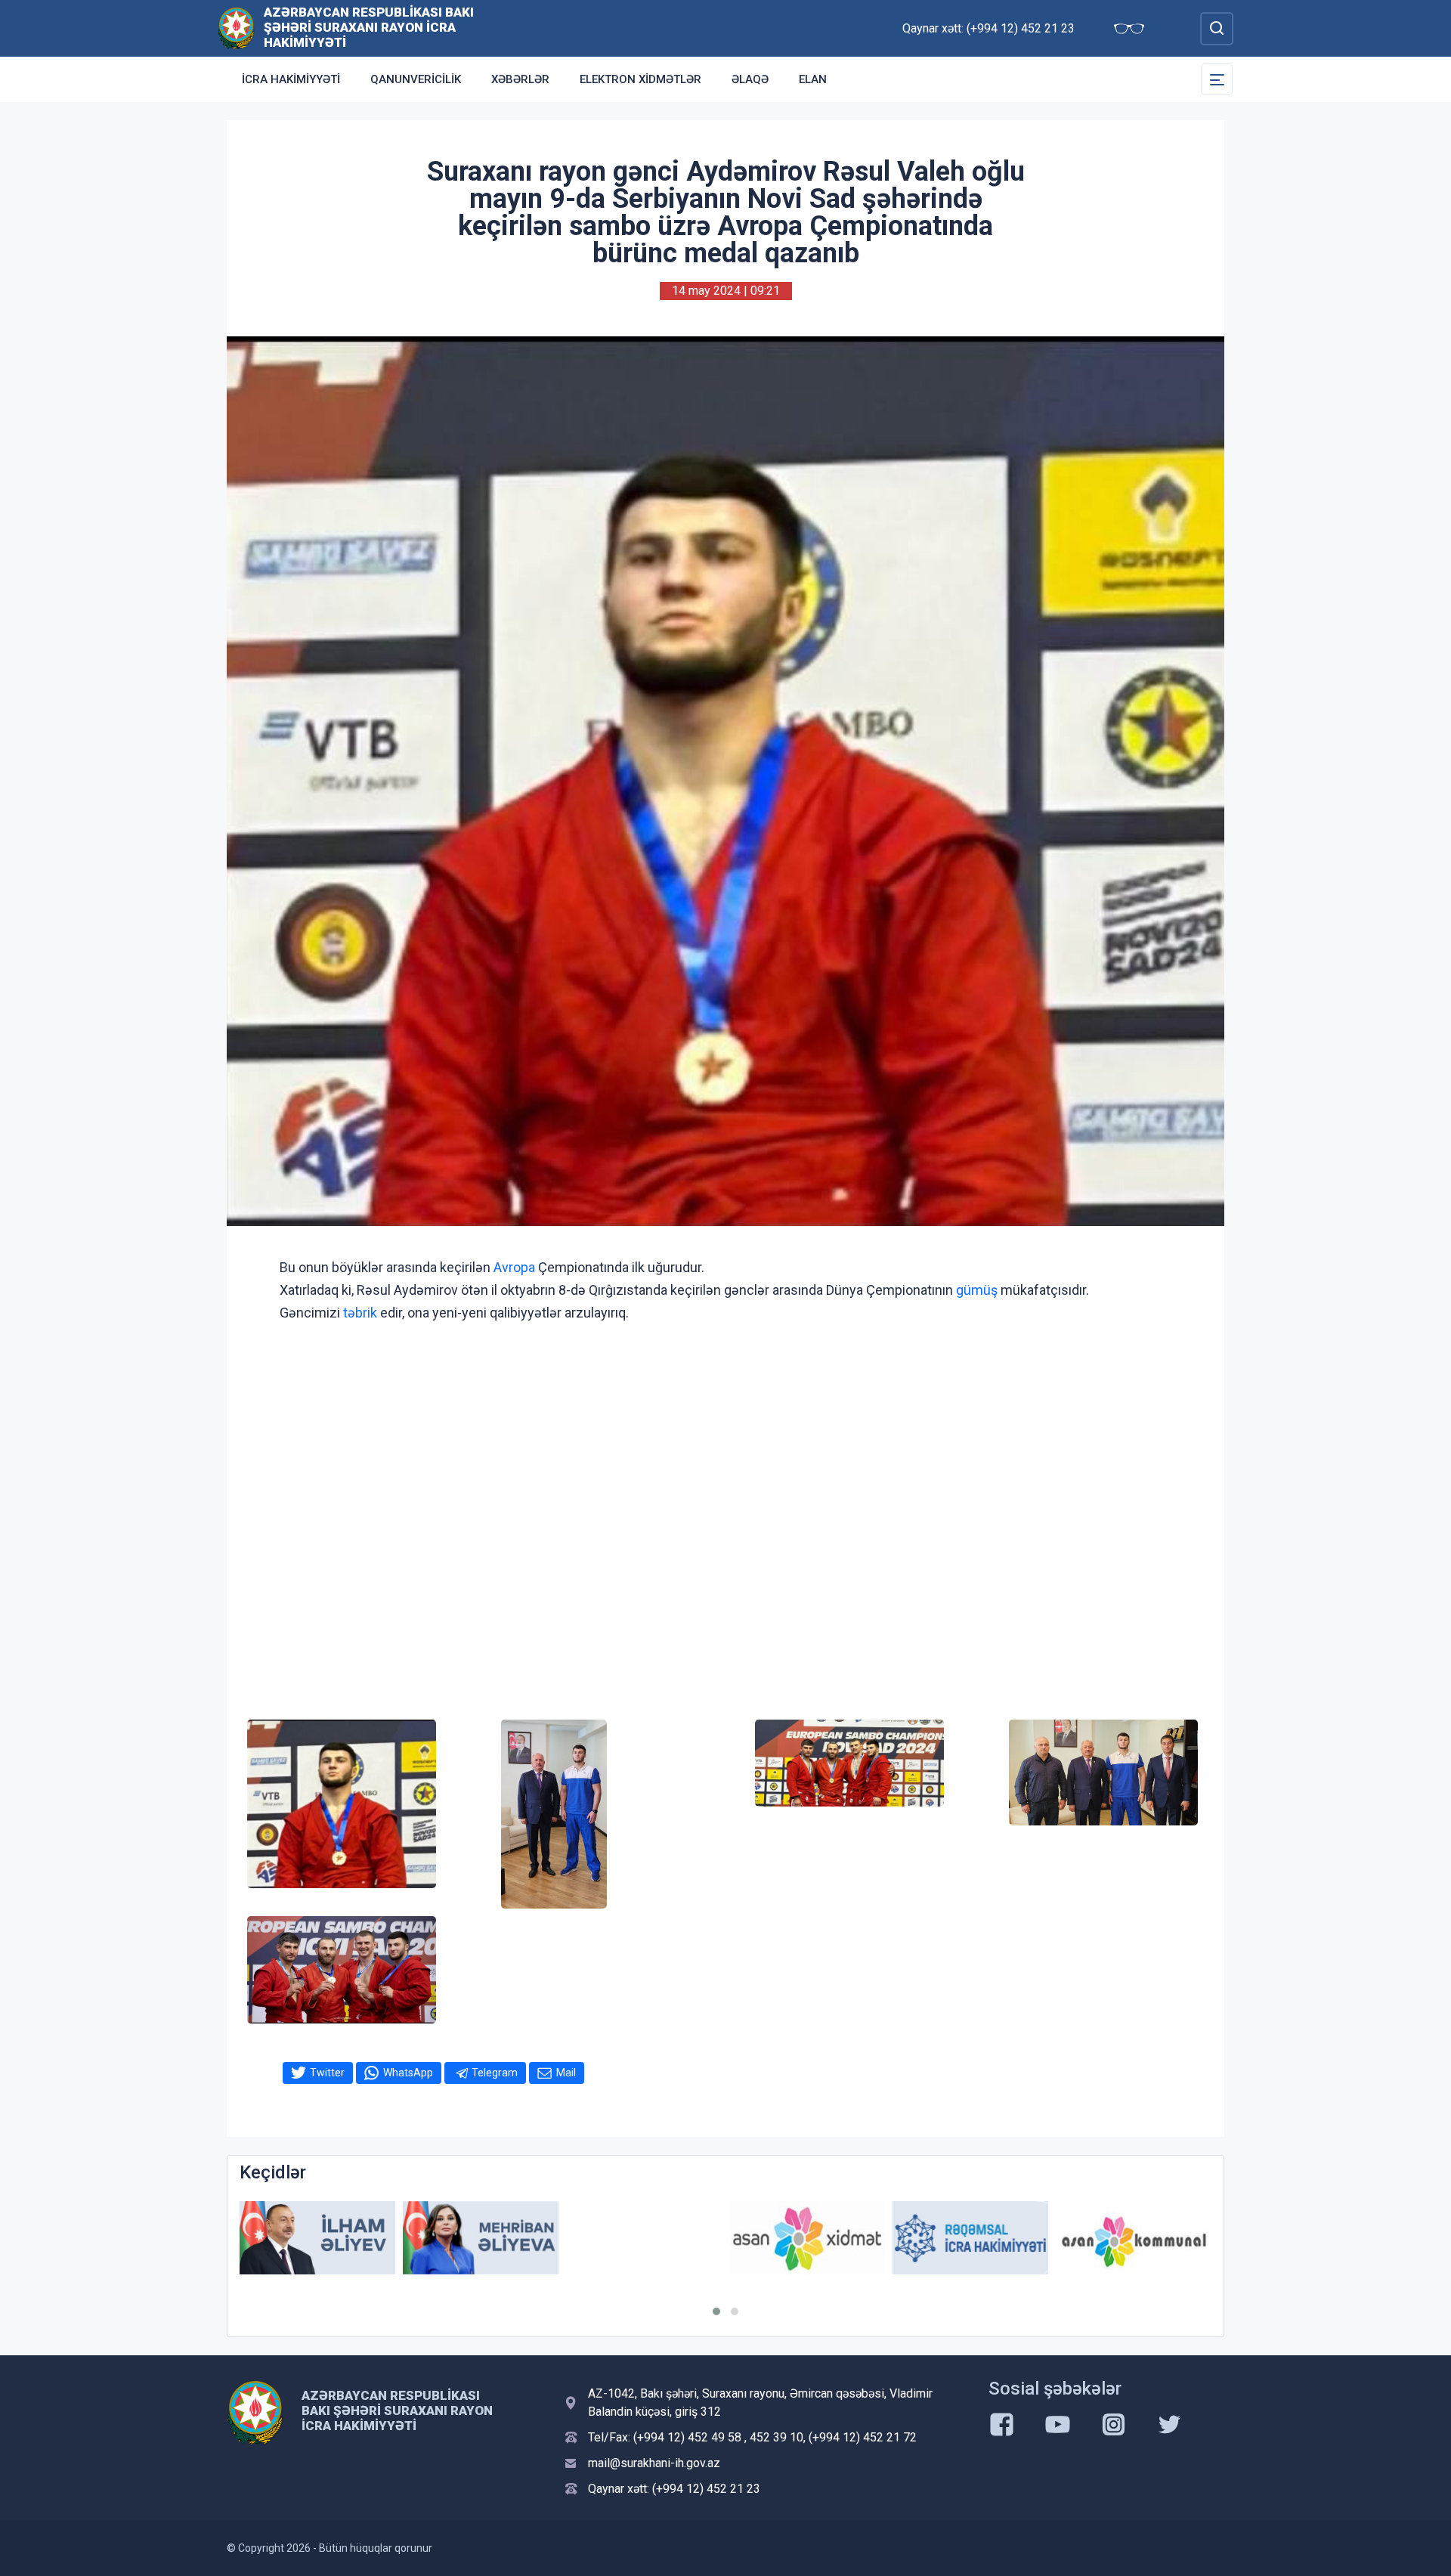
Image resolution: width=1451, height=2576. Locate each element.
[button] (716, 2311)
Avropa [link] (514, 1267)
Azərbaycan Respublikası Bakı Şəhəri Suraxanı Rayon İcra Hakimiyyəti (369, 27)
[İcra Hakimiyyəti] (236, 28)
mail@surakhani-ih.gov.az (654, 2463)
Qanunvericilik (416, 79)
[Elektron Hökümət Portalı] (1134, 2249)
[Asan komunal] (970, 2238)
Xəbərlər (520, 79)
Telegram (495, 2073)
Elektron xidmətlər (640, 79)
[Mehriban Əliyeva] (317, 2238)
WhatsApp (408, 2073)
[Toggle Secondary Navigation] (1217, 79)
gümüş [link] (977, 1290)
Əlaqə (750, 79)
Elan (813, 79)
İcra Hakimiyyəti (291, 79)
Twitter (327, 2073)
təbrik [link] (360, 1313)
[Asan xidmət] (644, 2238)
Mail (566, 2073)
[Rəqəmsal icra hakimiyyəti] (807, 2238)
